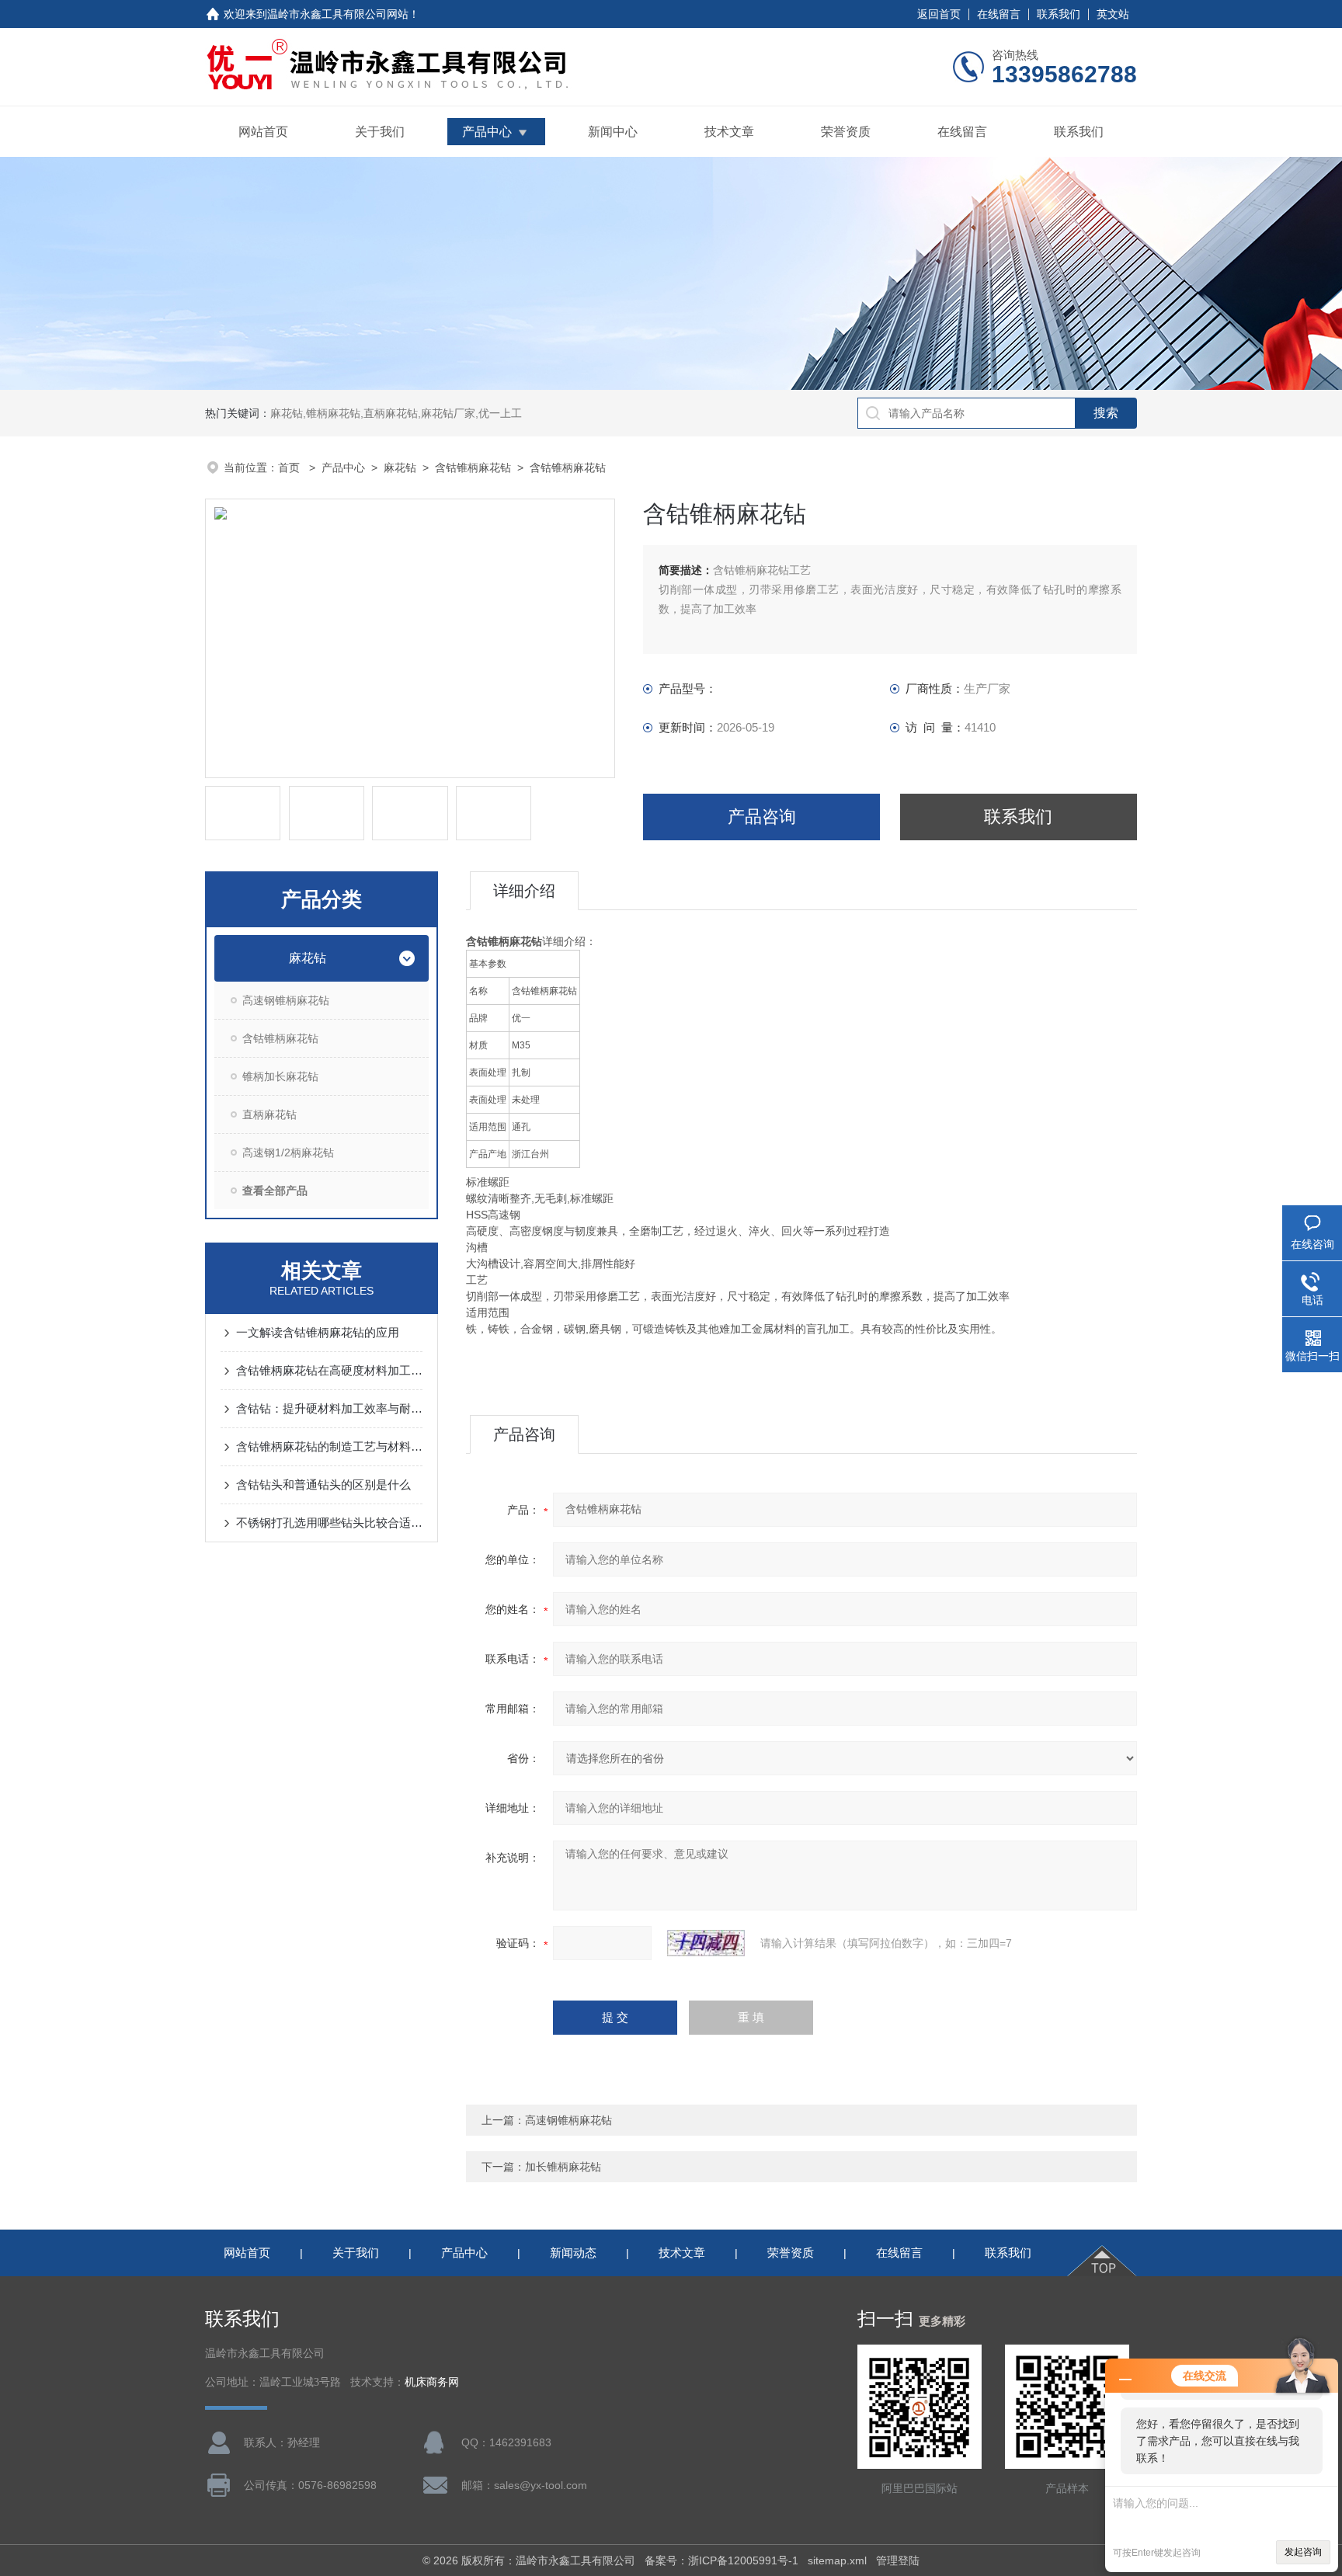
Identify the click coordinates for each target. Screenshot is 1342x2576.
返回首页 (939, 14)
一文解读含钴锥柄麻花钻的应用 (318, 1332)
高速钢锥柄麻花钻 (286, 1000)
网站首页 (263, 132)
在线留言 (999, 14)
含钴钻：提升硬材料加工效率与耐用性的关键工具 (329, 1408)
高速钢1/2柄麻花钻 (288, 1152)
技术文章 (729, 132)
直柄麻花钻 (269, 1114)
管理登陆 (898, 2560)
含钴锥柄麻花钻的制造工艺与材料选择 (329, 1446)
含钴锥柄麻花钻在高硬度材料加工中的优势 (329, 1370)
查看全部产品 (275, 1191)
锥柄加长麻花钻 (280, 1076)
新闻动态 (573, 2253)
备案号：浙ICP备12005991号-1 (721, 2560)
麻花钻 (400, 468)
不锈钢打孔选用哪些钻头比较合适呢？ (329, 1523)
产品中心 (487, 132)
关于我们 (380, 132)
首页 (290, 468)
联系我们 (1059, 14)
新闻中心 (613, 132)
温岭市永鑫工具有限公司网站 (338, 14)
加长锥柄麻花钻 (563, 2167)
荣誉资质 (846, 132)
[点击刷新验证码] (706, 1943)
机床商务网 (432, 2382)
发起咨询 (1303, 2552)
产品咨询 (762, 817)
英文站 (1113, 14)
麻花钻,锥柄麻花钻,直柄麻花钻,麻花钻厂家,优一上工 (396, 413)
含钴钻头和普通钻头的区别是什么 (323, 1484)
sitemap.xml (837, 2560)
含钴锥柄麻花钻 (473, 468)
